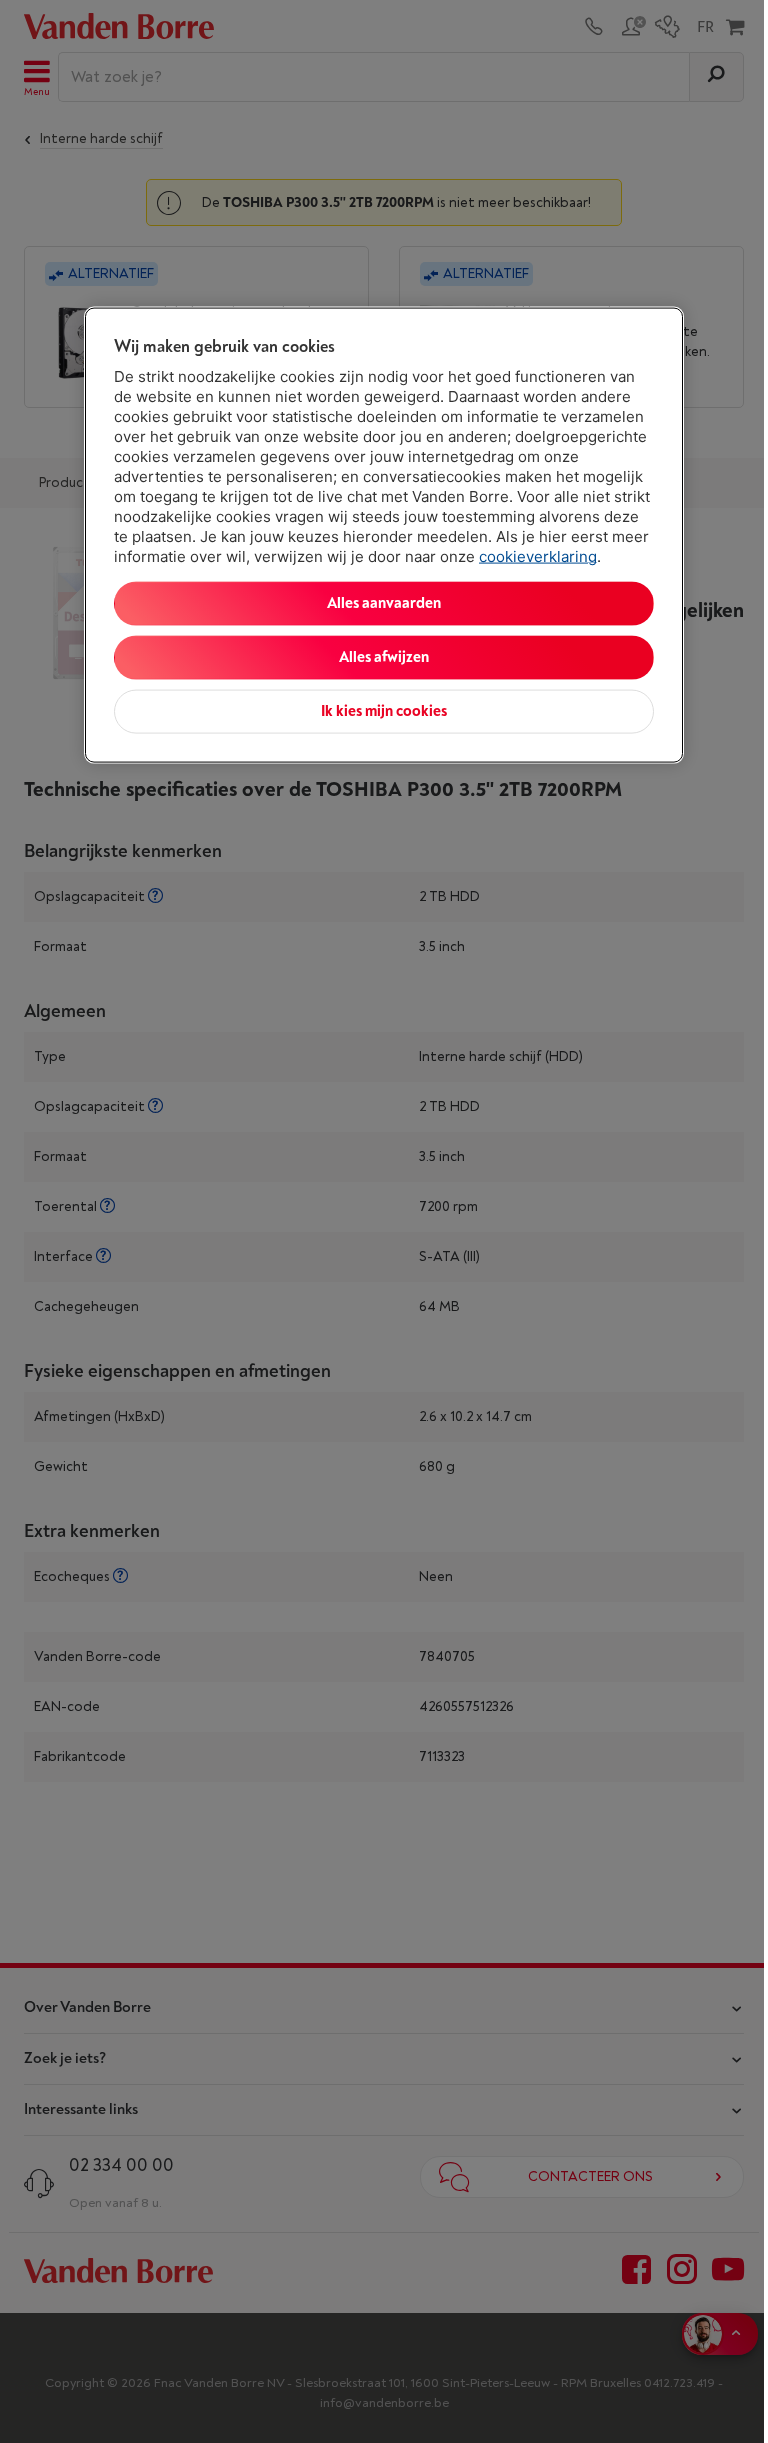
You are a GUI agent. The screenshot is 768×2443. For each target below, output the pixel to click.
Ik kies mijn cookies (384, 711)
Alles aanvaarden (384, 603)
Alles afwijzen (384, 657)
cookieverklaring (538, 556)
